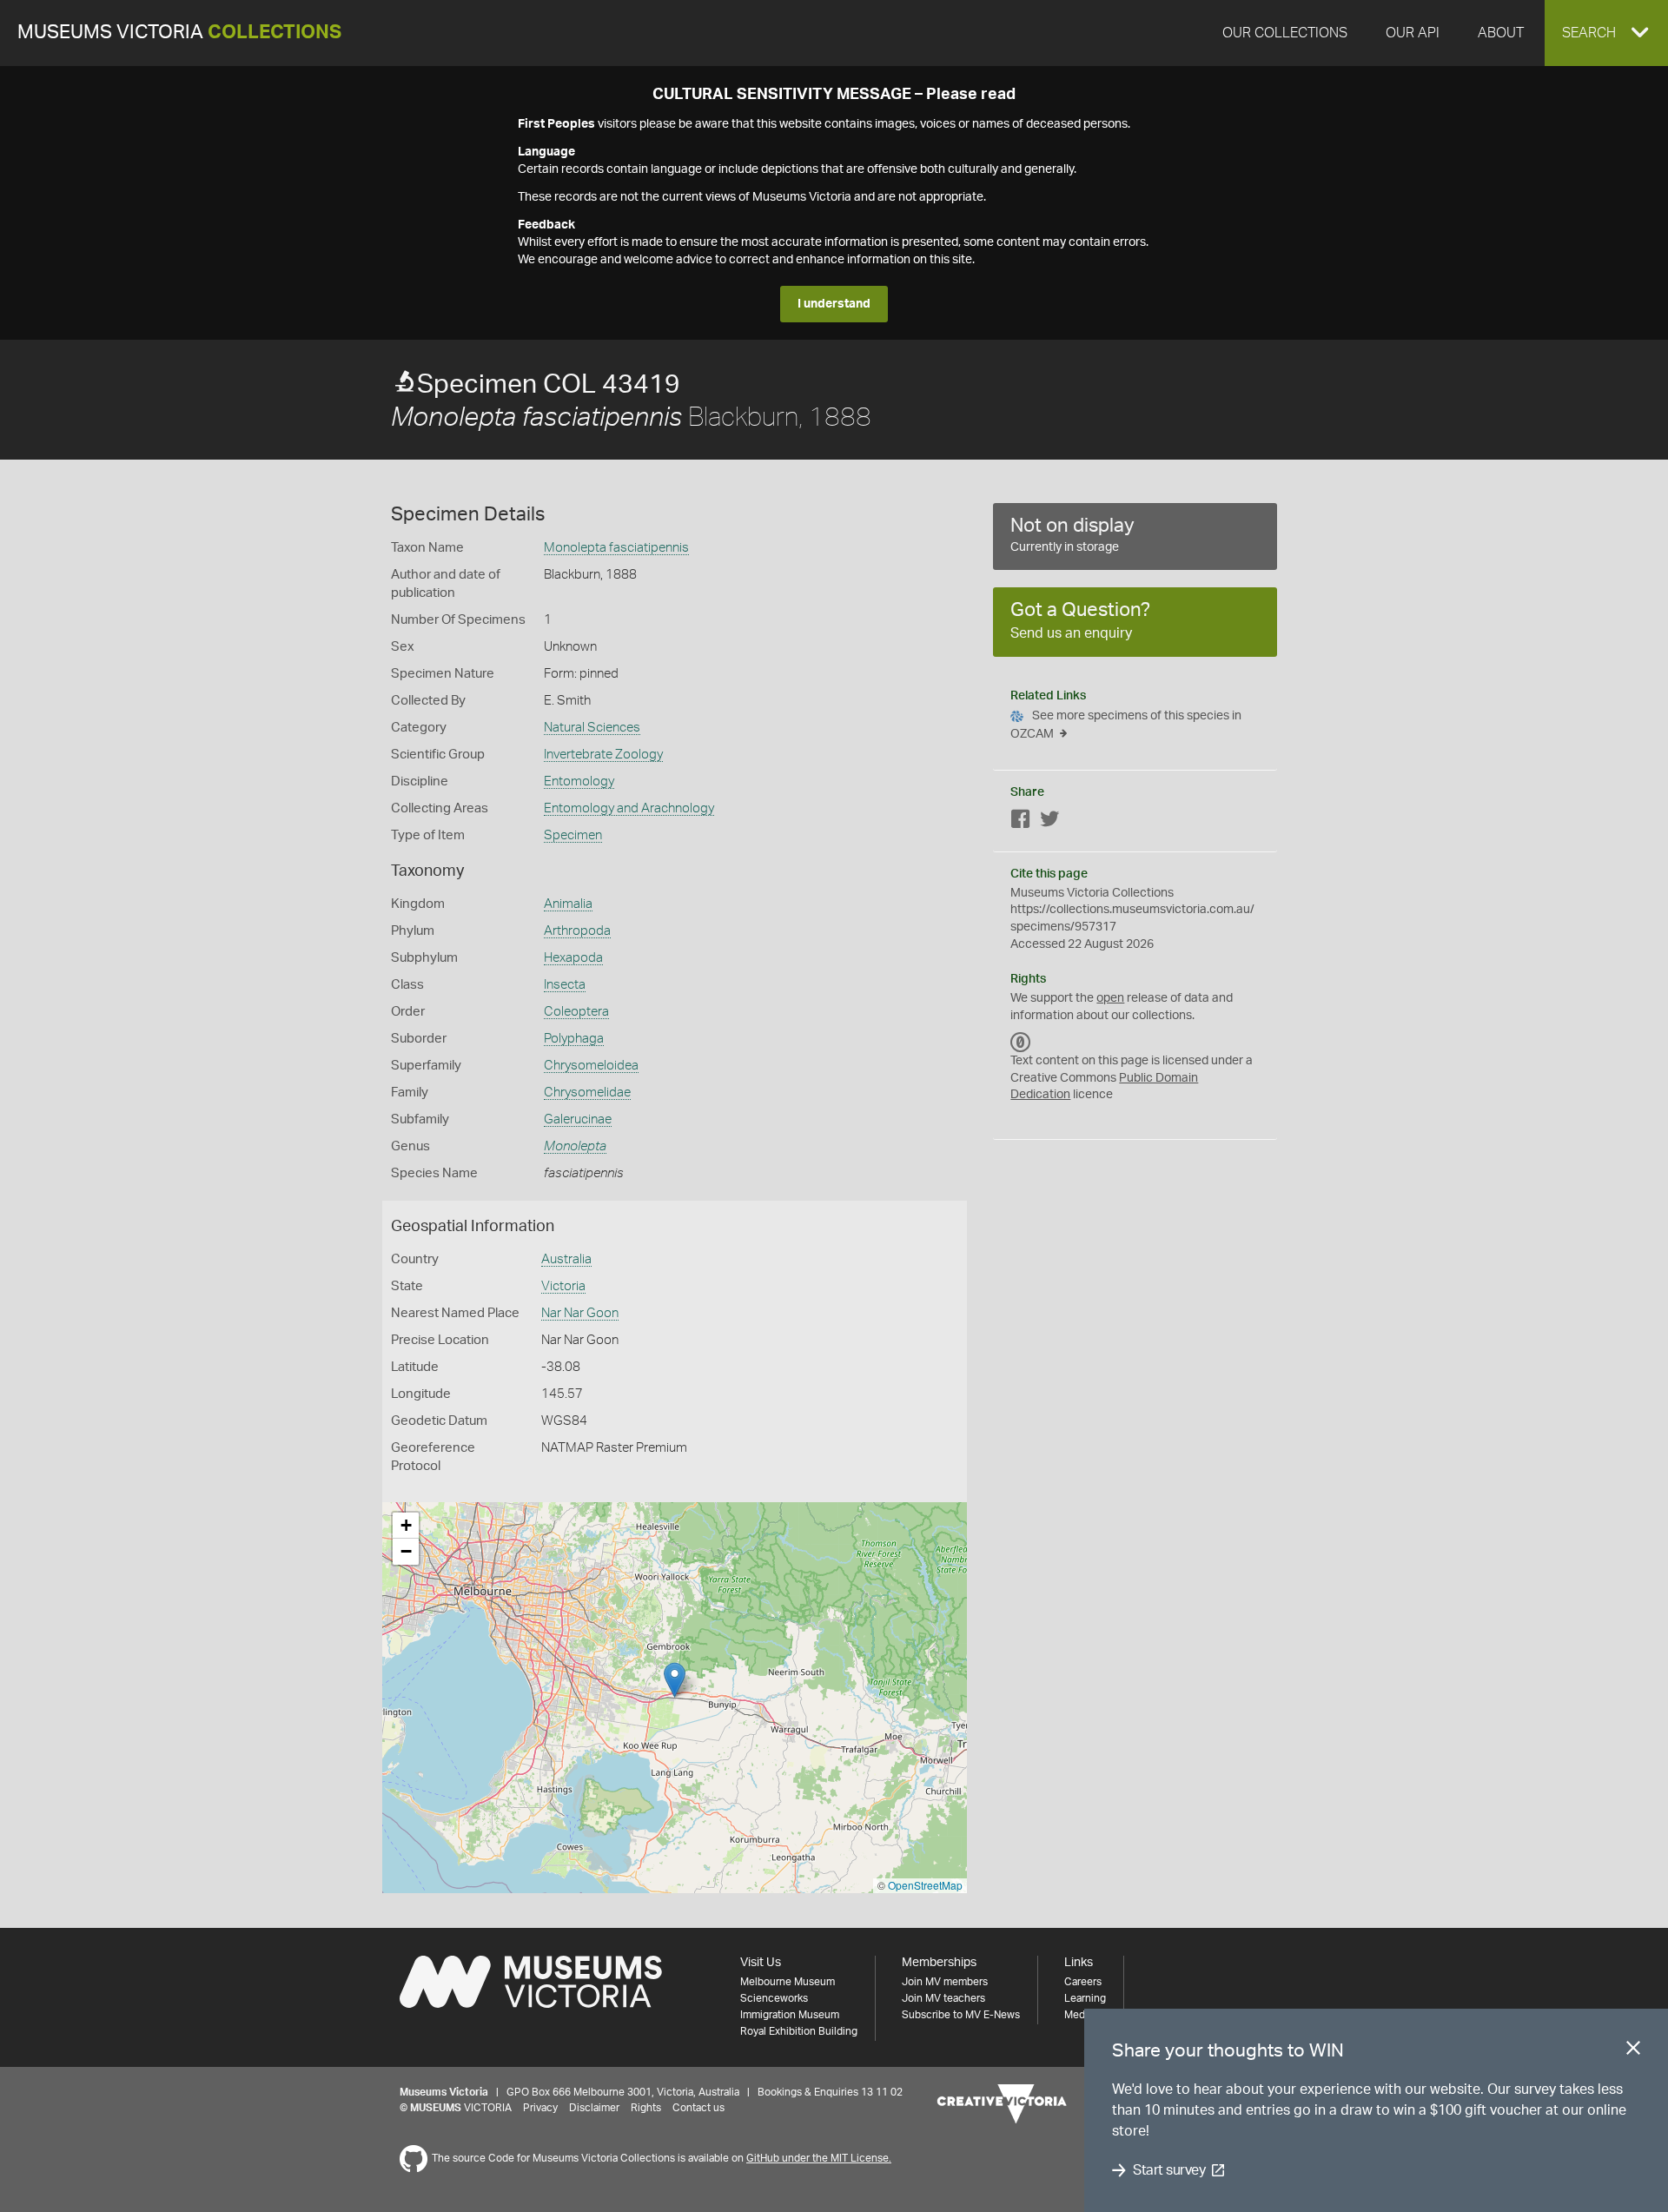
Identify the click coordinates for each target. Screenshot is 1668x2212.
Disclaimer (594, 2108)
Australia (566, 1259)
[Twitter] (1049, 822)
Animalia (568, 904)
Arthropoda (577, 931)
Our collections (1285, 33)
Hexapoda (573, 958)
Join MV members (945, 1982)
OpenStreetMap (925, 1885)
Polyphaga (574, 1039)
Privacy (540, 2108)
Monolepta (575, 1146)
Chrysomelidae (587, 1093)
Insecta (565, 985)
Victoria (563, 1286)
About (1501, 33)
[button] (1606, 33)
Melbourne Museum (788, 1982)
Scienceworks (774, 1998)
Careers (1083, 1982)
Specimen (573, 835)
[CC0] (1021, 1042)
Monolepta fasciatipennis (616, 548)
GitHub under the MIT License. (819, 2158)
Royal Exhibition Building (799, 2031)
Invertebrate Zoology (603, 755)
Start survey (1169, 2170)
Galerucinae (578, 1119)
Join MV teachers (943, 1998)
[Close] (1633, 2051)
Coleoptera (576, 1012)
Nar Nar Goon (580, 1313)
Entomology (579, 781)
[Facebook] (1021, 822)
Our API (1413, 33)
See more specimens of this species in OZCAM (1126, 725)
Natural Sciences (592, 728)
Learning (1085, 1998)
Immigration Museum (790, 2015)
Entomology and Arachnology (629, 808)
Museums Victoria (179, 33)
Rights (646, 2108)
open (1110, 998)
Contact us (698, 2108)
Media (1079, 2015)
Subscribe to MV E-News (961, 2015)
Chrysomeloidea (591, 1066)
